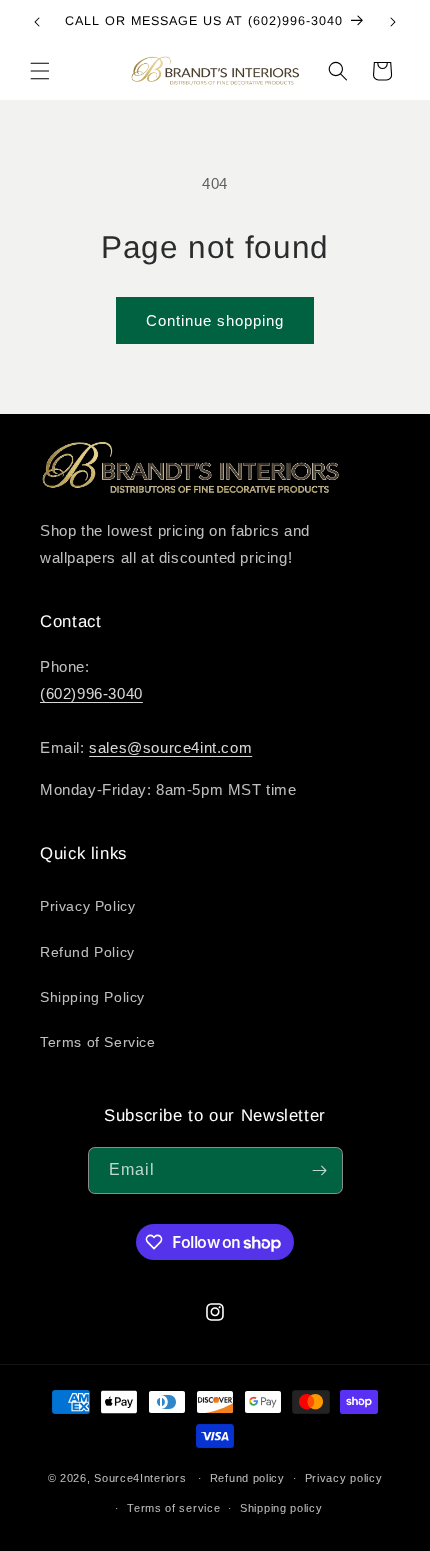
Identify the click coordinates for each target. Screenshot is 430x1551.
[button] (40, 71)
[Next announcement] (393, 22)
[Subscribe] (320, 1170)
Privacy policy (344, 1478)
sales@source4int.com (170, 747)
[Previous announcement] (37, 22)
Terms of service (173, 1508)
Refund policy (247, 1478)
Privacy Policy (87, 906)
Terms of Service (98, 1042)
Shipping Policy (92, 997)
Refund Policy (87, 952)
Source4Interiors (140, 1478)
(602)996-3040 (91, 693)
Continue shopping (215, 320)
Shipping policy (281, 1508)
